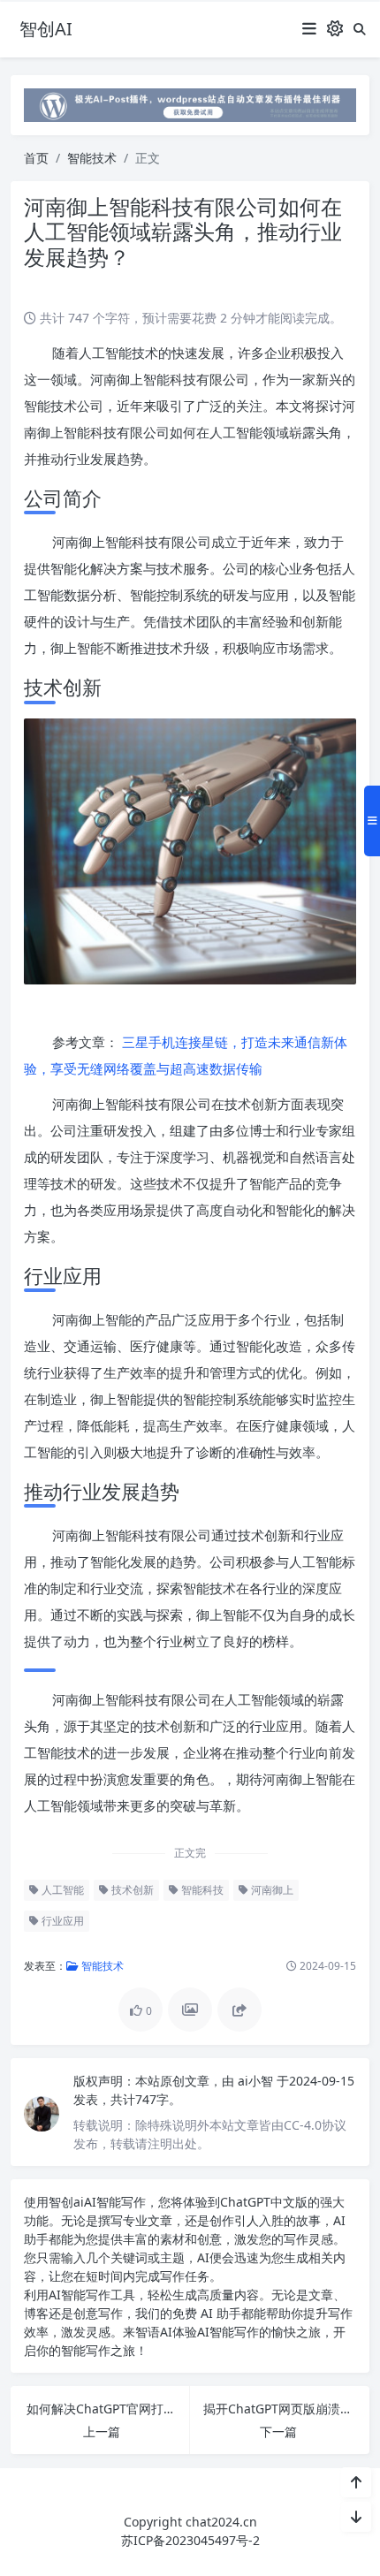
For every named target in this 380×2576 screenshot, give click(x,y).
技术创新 (131, 1890)
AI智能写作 (115, 2202)
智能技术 (92, 158)
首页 (36, 158)
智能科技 (201, 1890)
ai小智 (257, 2081)
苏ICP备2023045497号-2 (190, 2540)
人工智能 (61, 1890)
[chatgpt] (190, 104)
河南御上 (271, 1890)
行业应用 (61, 1921)
